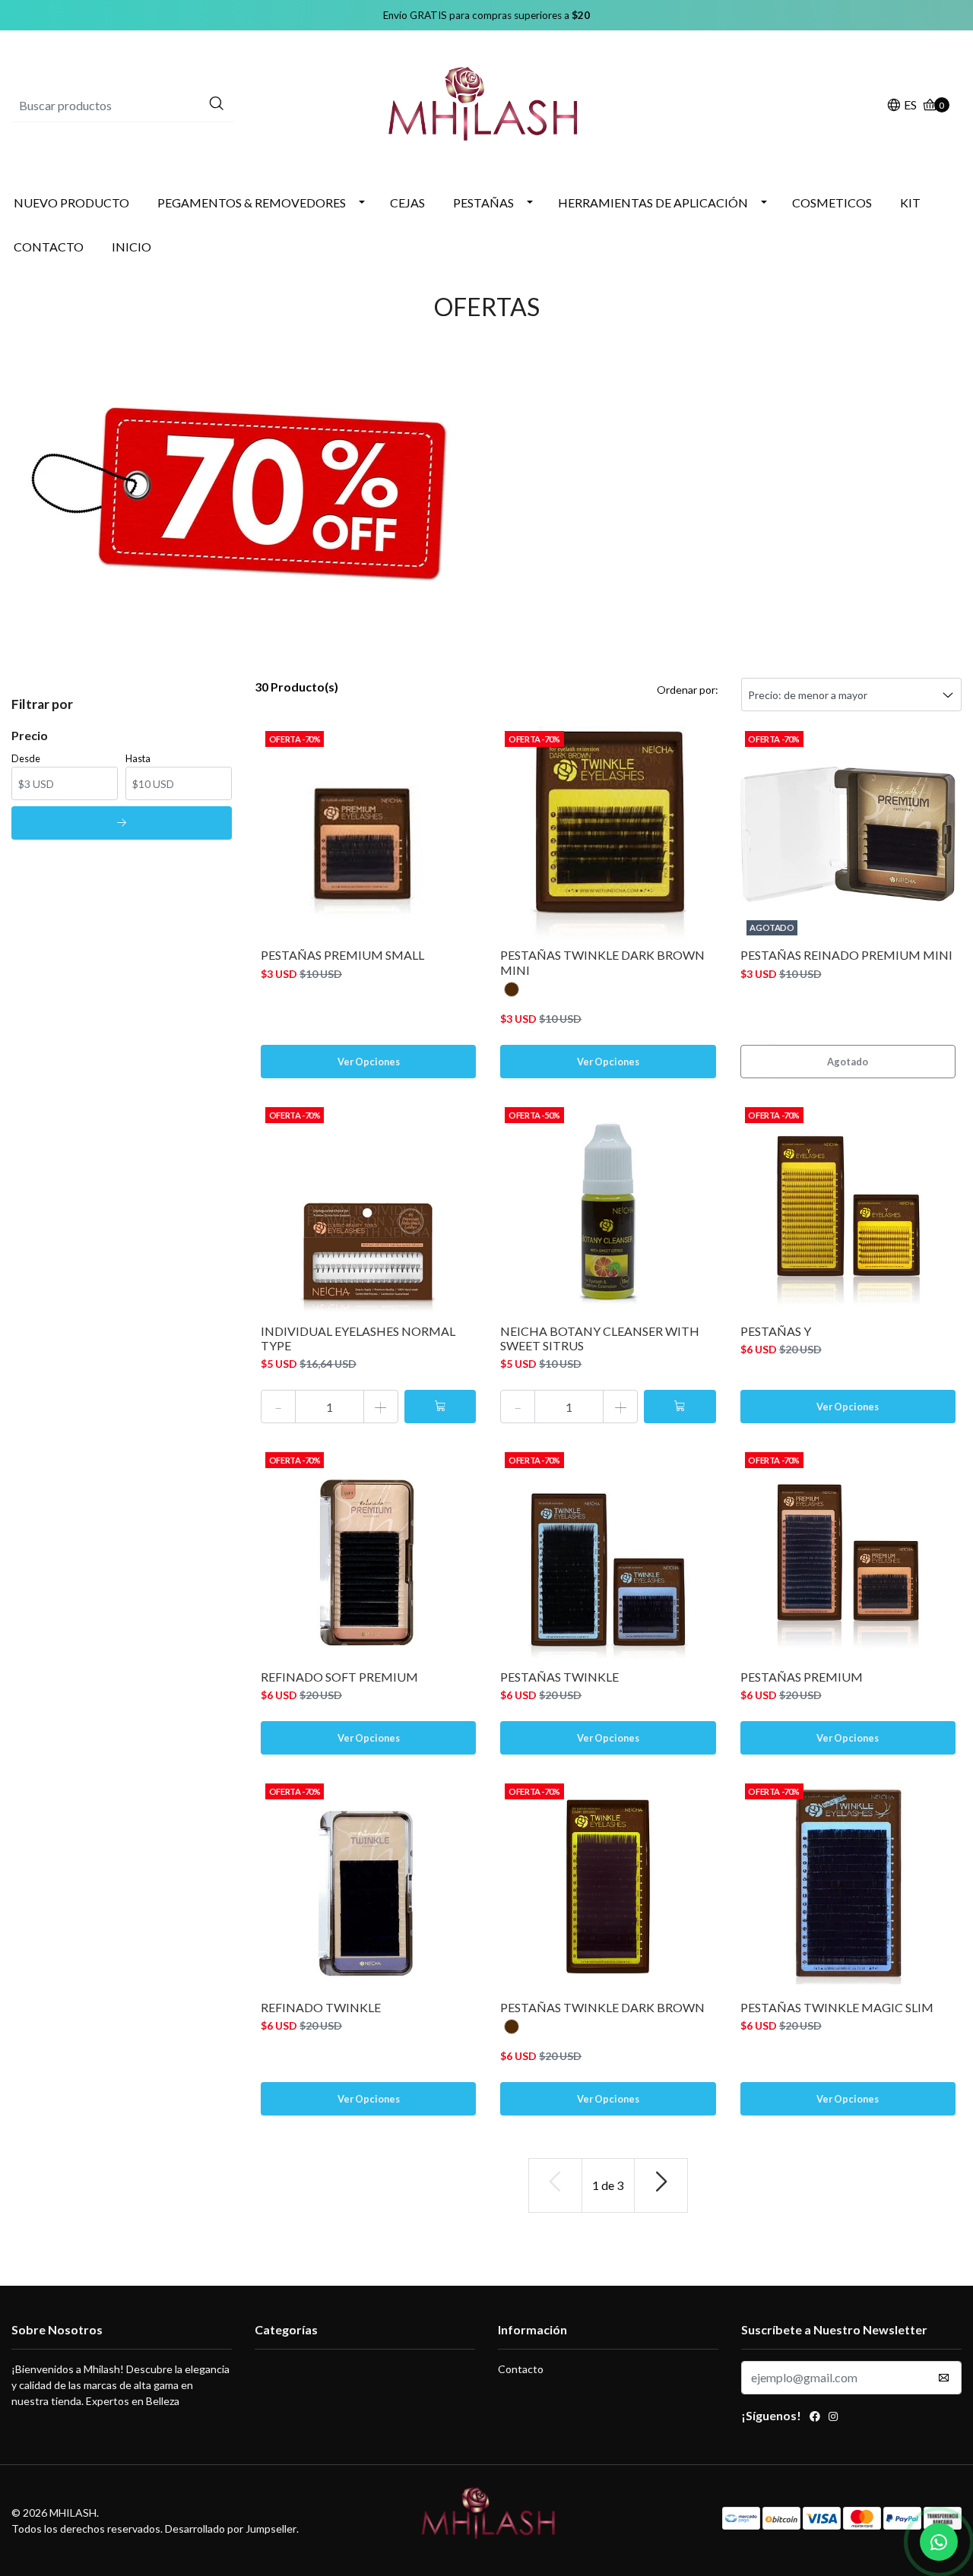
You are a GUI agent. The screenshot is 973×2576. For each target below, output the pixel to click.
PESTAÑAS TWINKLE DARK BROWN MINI (602, 962)
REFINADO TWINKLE (321, 2007)
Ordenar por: (688, 690)
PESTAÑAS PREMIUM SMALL (342, 955)
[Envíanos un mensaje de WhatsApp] (939, 2542)
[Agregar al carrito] (440, 1407)
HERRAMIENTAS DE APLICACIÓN (653, 203)
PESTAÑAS (483, 203)
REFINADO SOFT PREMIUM (339, 1677)
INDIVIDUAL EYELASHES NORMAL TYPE (358, 1338)
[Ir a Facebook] (815, 2418)
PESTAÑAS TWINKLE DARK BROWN (602, 2007)
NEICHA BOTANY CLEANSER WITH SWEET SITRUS (600, 1338)
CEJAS (407, 203)
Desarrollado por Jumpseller (231, 2529)
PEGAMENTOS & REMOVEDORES (252, 203)
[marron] (512, 989)
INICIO (132, 247)
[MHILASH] (487, 104)
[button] (902, 106)
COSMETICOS (832, 203)
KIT (910, 203)
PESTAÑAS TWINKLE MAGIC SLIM (837, 2007)
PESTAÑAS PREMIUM (802, 1677)
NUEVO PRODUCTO (71, 203)
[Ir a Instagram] (833, 2418)
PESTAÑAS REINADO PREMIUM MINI (846, 955)
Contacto (521, 2369)
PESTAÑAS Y (776, 1331)
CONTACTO (49, 247)
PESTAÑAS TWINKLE (559, 1677)
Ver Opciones (369, 1062)
